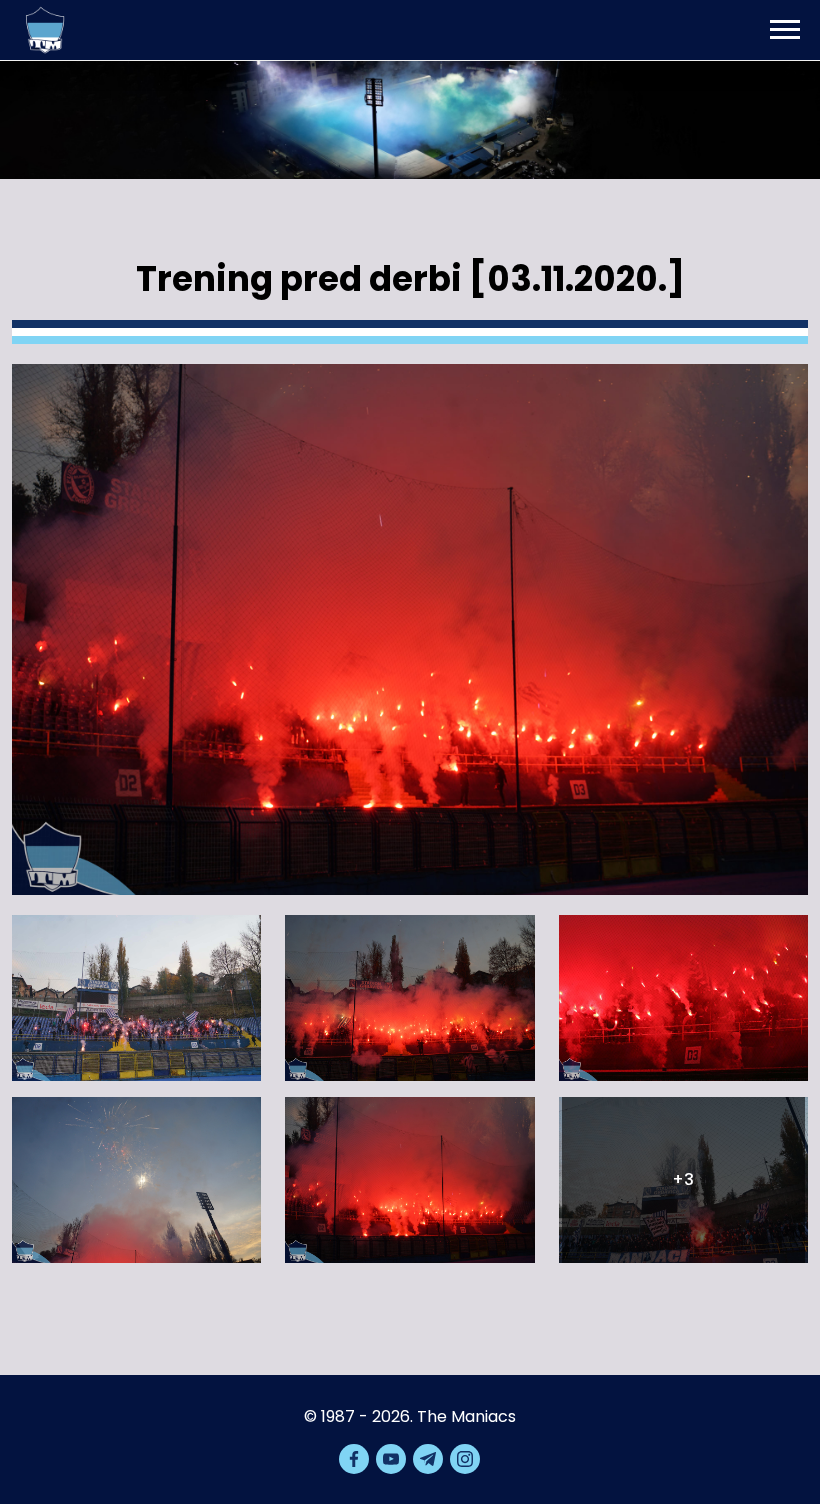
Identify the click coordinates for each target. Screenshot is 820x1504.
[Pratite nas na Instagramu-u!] (465, 1459)
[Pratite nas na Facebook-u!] (354, 1459)
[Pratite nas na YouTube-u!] (391, 1459)
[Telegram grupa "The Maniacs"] (428, 1459)
